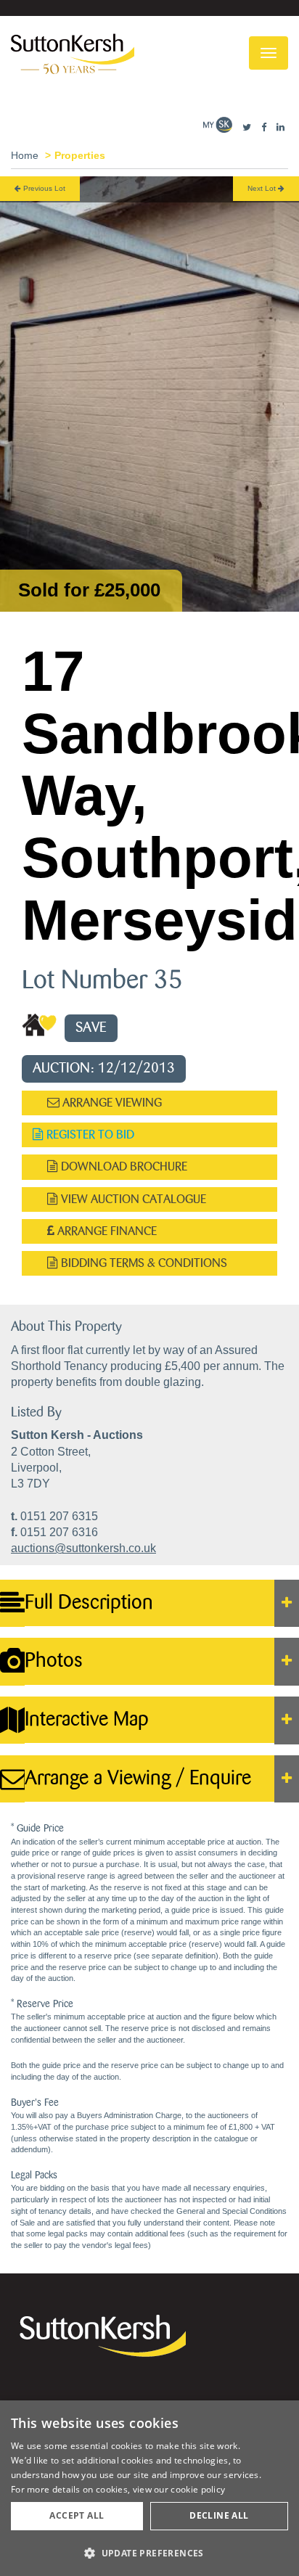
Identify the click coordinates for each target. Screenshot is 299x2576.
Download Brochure (123, 1166)
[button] (149, 2552)
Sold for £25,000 (89, 590)
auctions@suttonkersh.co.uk (83, 1548)
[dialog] (149, 2488)
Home (25, 155)
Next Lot (263, 188)
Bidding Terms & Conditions (143, 1263)
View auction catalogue (132, 1199)
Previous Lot (43, 188)
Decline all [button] (219, 2515)
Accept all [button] (77, 2515)
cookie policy (198, 2489)
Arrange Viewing (111, 1103)
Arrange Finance (106, 1231)
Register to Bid (89, 1135)
